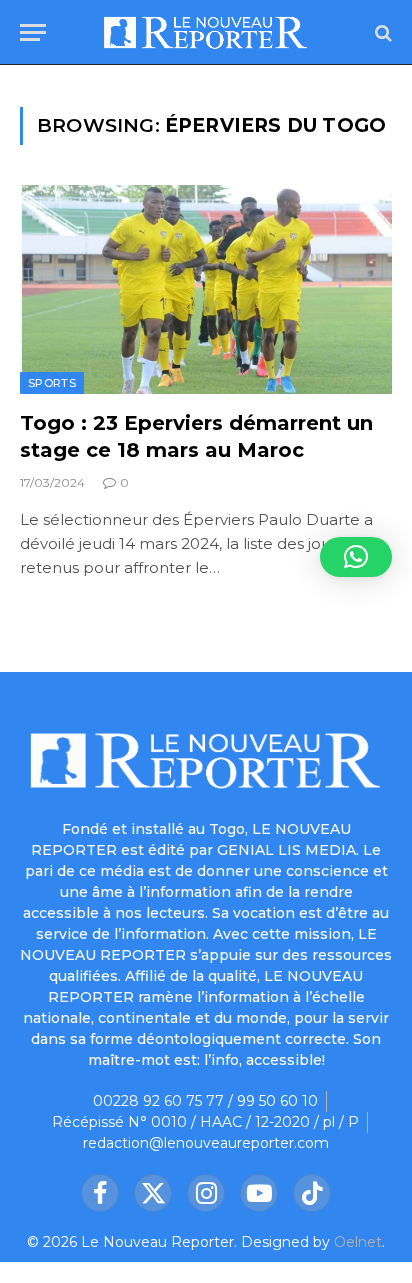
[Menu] (33, 32)
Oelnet (358, 1242)
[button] (356, 557)
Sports (52, 383)
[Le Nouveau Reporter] (205, 32)
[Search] (381, 32)
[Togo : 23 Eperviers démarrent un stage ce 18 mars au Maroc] (206, 289)
